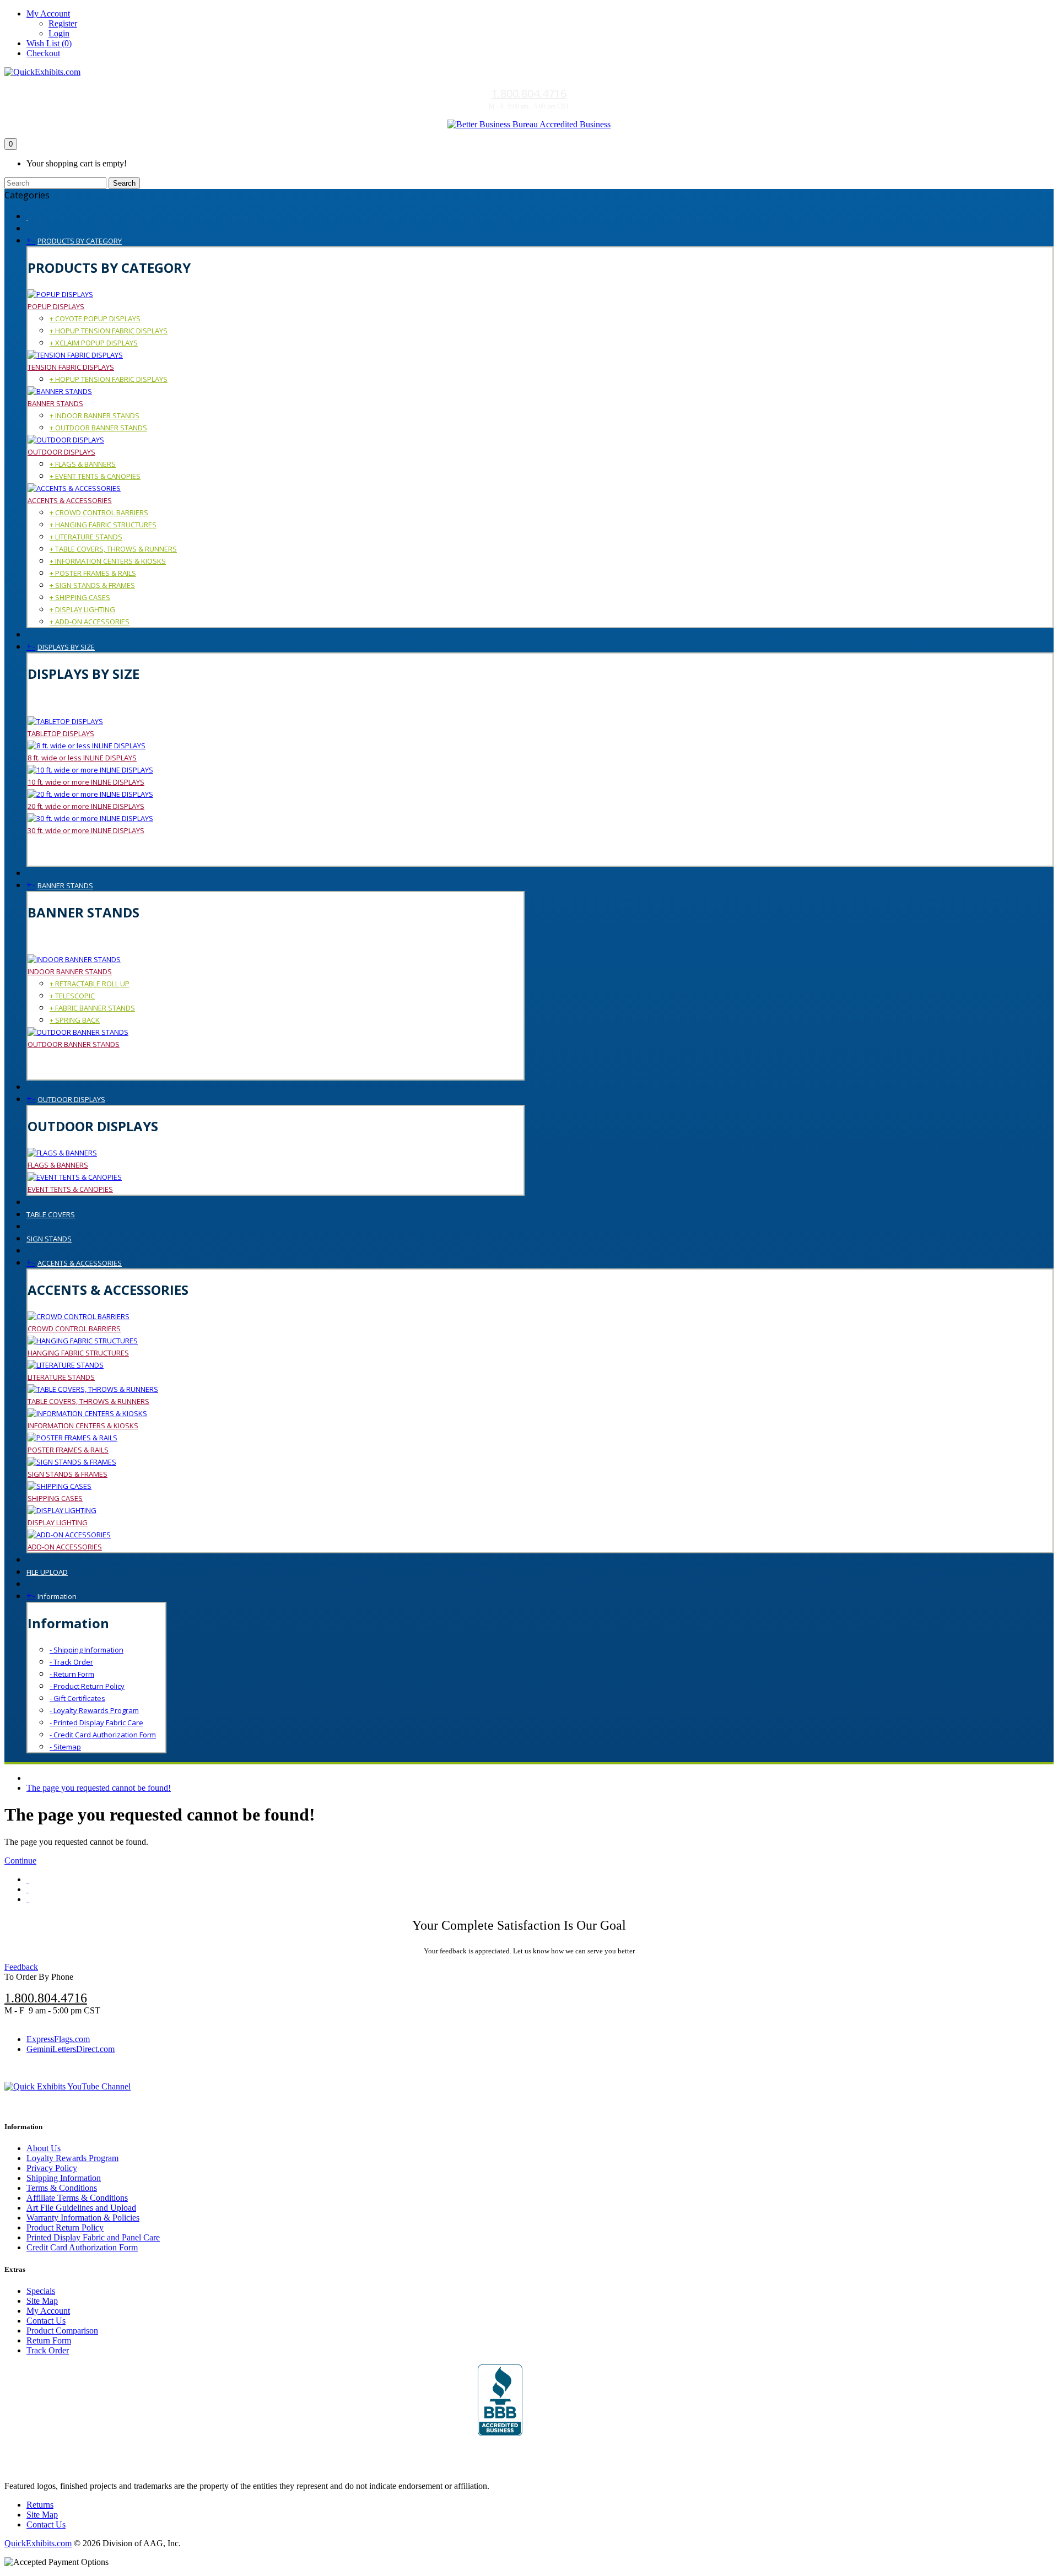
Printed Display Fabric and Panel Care (93, 2237)
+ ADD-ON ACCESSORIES (90, 622)
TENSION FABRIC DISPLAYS (71, 367)
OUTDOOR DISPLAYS (61, 452)
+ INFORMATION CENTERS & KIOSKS (108, 561)
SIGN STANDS (49, 1239)
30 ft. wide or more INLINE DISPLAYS (86, 830)
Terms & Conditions (62, 2188)
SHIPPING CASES (55, 1498)
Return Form (49, 2340)
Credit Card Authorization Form (82, 2247)
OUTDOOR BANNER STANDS (74, 1044)
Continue (20, 1861)
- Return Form (72, 1674)
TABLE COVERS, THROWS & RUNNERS (88, 1401)
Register (63, 23)
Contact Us (46, 2321)
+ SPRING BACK (75, 1020)
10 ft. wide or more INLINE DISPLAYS (86, 782)
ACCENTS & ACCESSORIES (70, 500)
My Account (48, 2311)
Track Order (48, 2350)
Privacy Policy (52, 2168)
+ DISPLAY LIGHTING (82, 609)
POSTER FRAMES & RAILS (68, 1450)
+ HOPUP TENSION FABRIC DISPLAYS (109, 331)
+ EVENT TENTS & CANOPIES (95, 476)
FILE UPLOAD (47, 1572)
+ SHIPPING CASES (80, 597)
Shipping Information (64, 2178)
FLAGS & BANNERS (58, 1165)
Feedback (21, 1967)
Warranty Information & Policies (83, 2218)
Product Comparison (62, 2331)
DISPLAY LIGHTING (58, 1522)
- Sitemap (65, 1747)
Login (59, 33)
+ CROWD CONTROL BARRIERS (99, 512)
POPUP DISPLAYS (56, 306)
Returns (40, 2505)
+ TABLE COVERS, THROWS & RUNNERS (113, 549)
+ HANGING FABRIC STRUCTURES (103, 525)
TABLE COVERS (51, 1214)
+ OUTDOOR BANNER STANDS (98, 428)
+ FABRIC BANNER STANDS (92, 1008)
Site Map (42, 2301)
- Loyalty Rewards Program (94, 1710)
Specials (41, 2291)
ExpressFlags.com (58, 2039)
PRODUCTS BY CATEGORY (80, 241)
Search (124, 183)
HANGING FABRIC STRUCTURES (78, 1353)
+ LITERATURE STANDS (86, 537)
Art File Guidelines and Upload (81, 2208)
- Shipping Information (87, 1650)
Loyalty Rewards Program (72, 2158)
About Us (44, 2148)
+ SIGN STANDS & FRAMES (92, 585)
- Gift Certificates (77, 1698)
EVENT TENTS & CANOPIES (70, 1189)
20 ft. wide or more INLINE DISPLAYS (86, 806)
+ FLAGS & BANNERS (83, 464)
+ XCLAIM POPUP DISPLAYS (94, 343)
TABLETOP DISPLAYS (61, 733)
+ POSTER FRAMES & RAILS (93, 573)
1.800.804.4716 (529, 93)
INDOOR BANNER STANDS (70, 971)
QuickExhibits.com (38, 2543)
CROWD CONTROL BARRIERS (74, 1328)
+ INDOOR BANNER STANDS (95, 415)
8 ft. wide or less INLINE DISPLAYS (82, 758)
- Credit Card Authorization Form (103, 1735)
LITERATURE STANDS (61, 1377)
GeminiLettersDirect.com (71, 2049)
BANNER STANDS (55, 403)
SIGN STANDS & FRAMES (68, 1474)
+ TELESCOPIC (72, 996)
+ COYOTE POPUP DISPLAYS (95, 318)
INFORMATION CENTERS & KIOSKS (83, 1425)
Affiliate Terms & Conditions (77, 2198)
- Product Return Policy (87, 1686)
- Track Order (71, 1662)
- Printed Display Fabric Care (96, 1722)
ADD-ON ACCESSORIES (65, 1547)
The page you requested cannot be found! (99, 1788)
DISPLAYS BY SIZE (66, 647)
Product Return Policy (65, 2227)
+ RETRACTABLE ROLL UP (90, 984)
